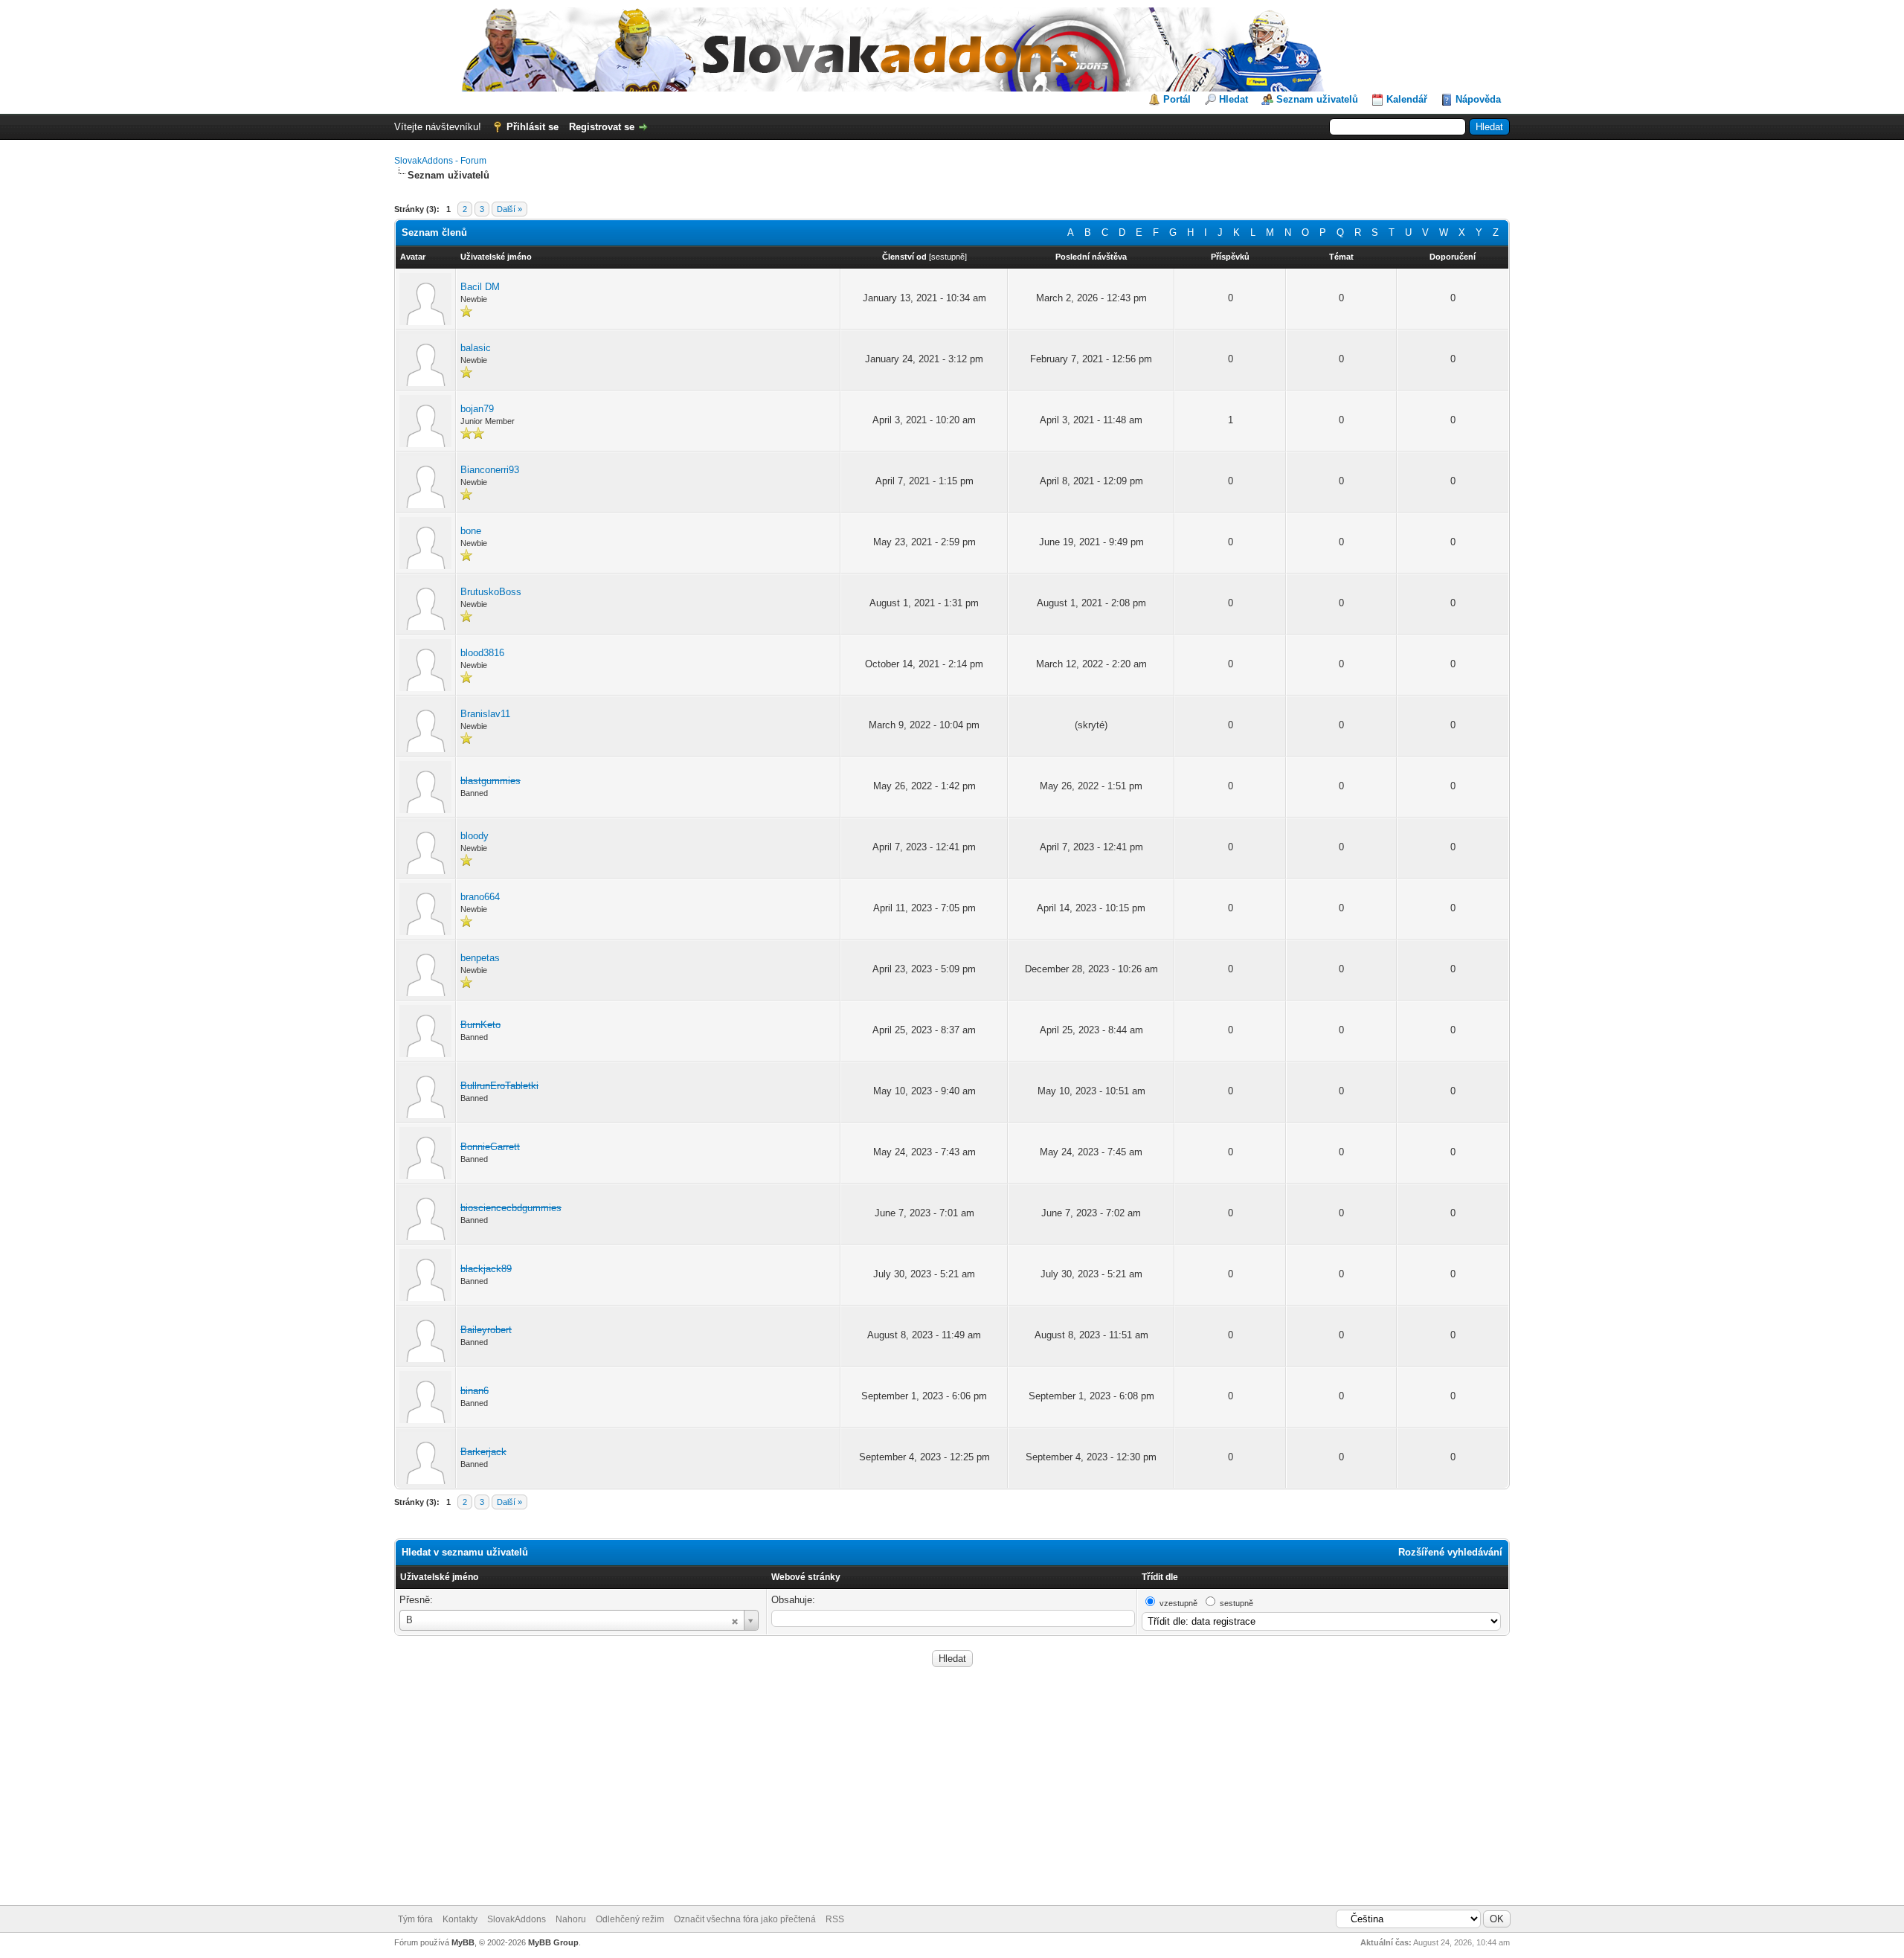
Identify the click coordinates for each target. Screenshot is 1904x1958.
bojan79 (477, 409)
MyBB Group (553, 1942)
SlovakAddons (517, 1919)
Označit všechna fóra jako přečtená (745, 1919)
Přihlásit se (533, 127)
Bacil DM (480, 287)
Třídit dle (1160, 1577)
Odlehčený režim (630, 1919)
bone (471, 531)
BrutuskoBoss (491, 592)
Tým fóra (415, 1919)
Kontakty (460, 1919)
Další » (509, 209)
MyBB (463, 1942)
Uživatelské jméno (439, 1577)
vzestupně (1178, 1603)
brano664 (480, 897)
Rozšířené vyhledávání (1450, 1552)
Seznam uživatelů (1317, 99)
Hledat (1234, 99)
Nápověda (1478, 99)
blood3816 (482, 653)
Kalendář (1407, 99)
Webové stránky (806, 1577)
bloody (475, 836)
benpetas (480, 958)
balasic (476, 348)
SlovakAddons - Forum (440, 161)
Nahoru (571, 1919)
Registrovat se (602, 127)
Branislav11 (485, 714)
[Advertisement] (952, 1794)
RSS (835, 1919)
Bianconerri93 (490, 470)
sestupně (948, 257)
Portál (1177, 99)
